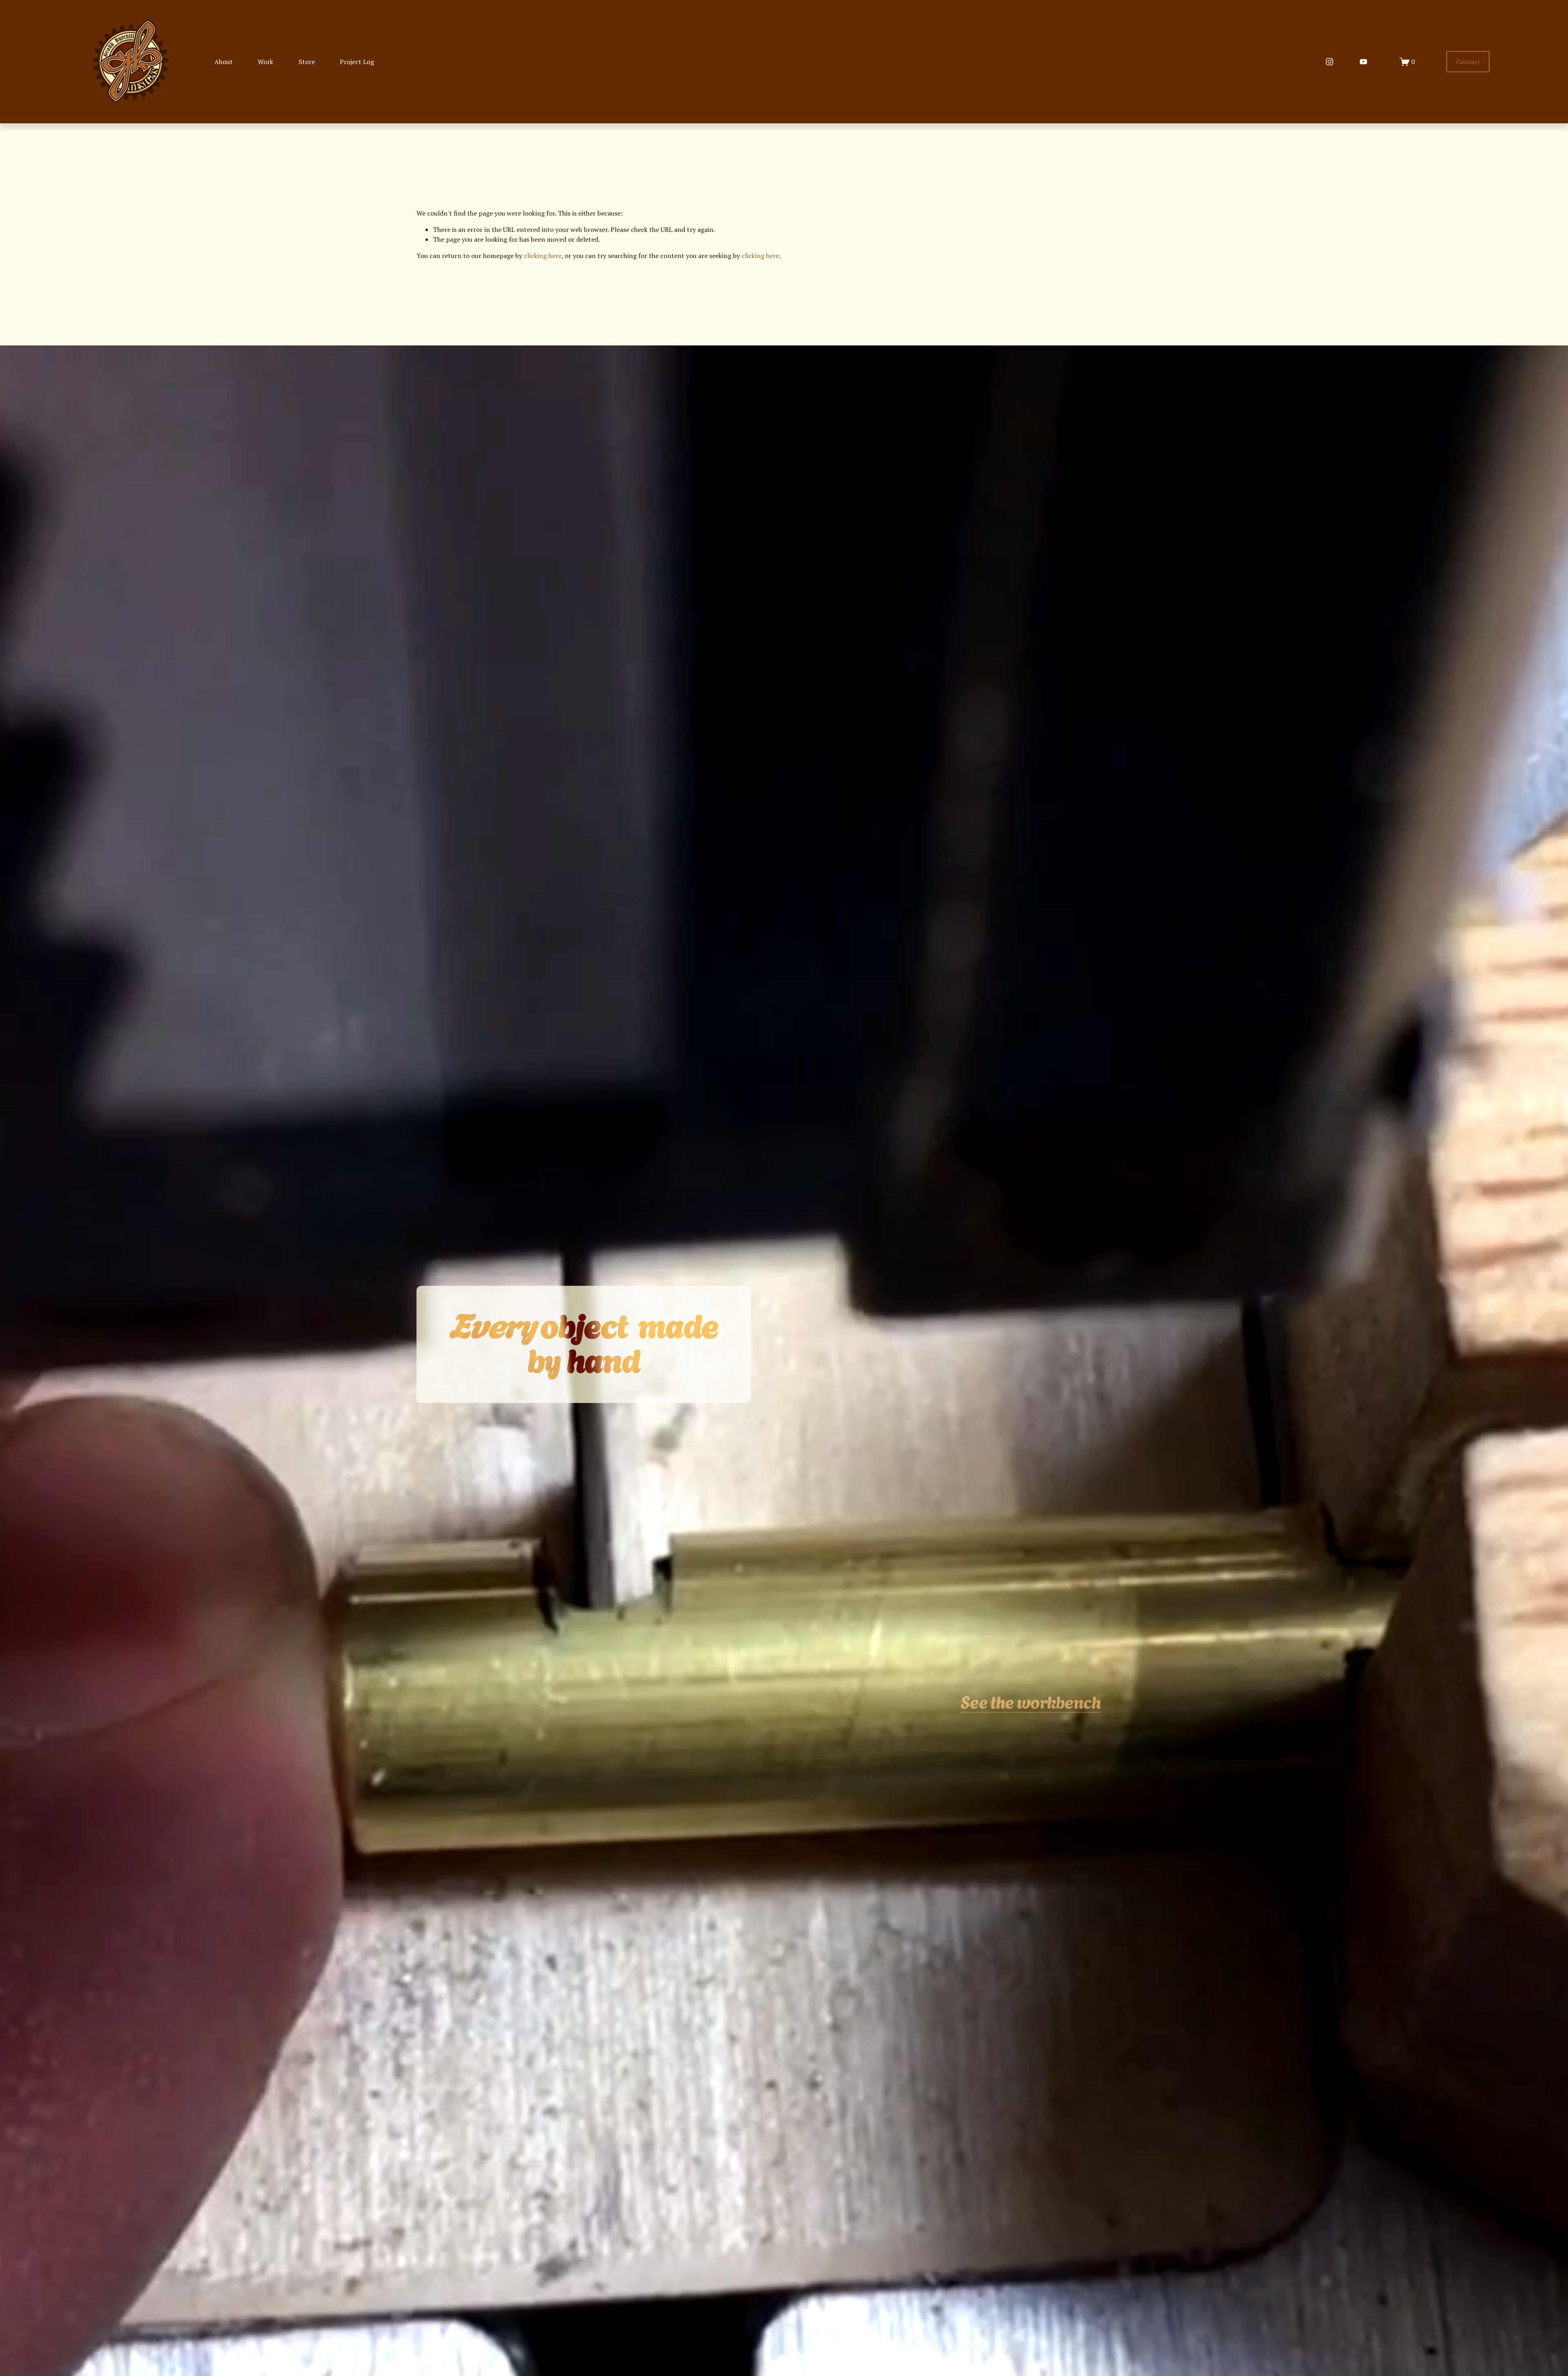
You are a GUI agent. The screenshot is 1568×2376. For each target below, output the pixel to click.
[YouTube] (1363, 62)
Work (265, 62)
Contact (1468, 62)
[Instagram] (1330, 62)
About (224, 62)
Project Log (357, 62)
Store (307, 62)
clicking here (543, 256)
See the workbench (1030, 1701)
